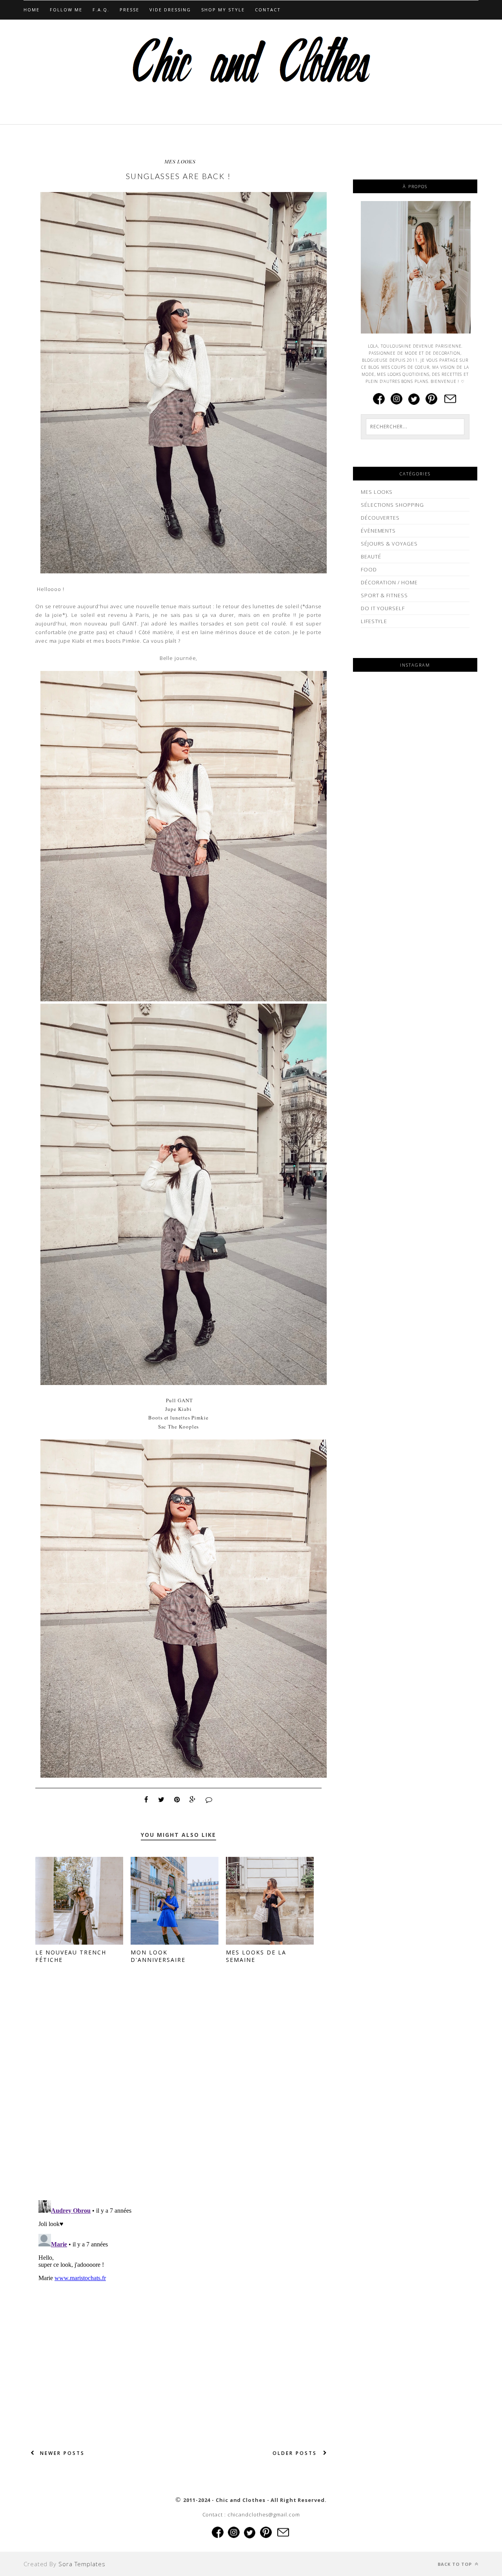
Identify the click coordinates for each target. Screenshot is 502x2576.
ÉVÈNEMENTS (378, 531)
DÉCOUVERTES (380, 518)
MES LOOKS (180, 161)
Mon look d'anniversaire (158, 1956)
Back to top (456, 2564)
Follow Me (66, 10)
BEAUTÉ (371, 557)
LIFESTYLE (374, 621)
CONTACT (268, 10)
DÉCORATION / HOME (389, 582)
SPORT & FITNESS (384, 595)
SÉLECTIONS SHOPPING (392, 505)
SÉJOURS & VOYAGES (389, 544)
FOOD (369, 569)
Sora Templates (82, 2564)
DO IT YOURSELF (383, 608)
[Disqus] (178, 2093)
